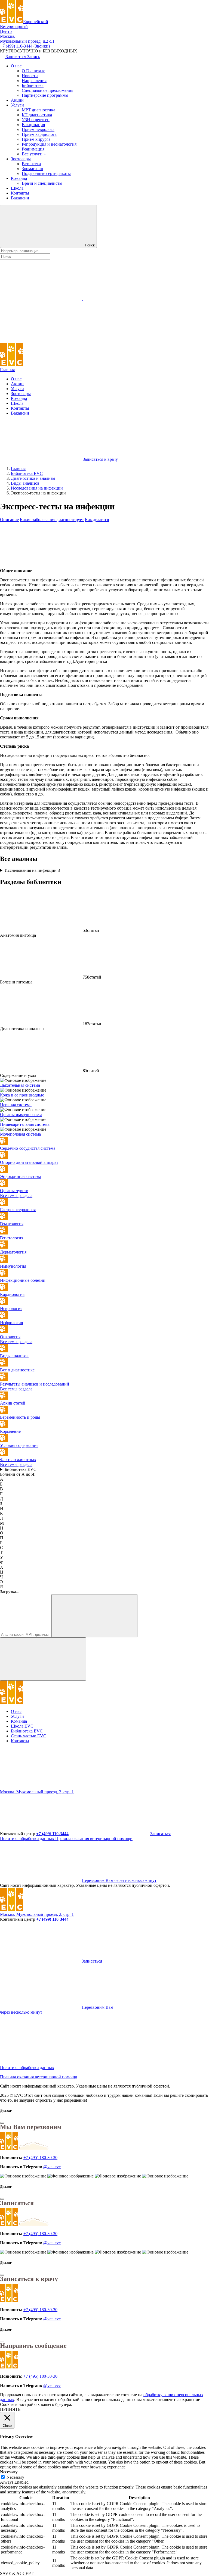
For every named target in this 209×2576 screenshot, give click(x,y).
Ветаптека (31, 164)
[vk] (124, 1787)
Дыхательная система (20, 1085)
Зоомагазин (33, 169)
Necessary (15, 2477)
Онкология (10, 1337)
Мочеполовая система (20, 1134)
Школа (17, 188)
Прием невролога (38, 129)
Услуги (17, 105)
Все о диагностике (17, 1370)
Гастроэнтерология (18, 1210)
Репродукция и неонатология (49, 144)
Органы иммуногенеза (21, 1115)
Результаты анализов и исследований (35, 1384)
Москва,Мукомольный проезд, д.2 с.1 (27, 39)
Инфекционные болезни (23, 1280)
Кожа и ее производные (22, 1095)
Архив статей (13, 1403)
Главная (7, 370)
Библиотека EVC (21, 1469)
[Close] (2, 2123)
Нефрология (11, 1323)
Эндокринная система (21, 1176)
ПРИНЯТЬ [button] (10, 2409)
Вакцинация (33, 125)
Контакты (20, 193)
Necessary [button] (9, 2472)
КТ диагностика (37, 115)
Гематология (12, 1224)
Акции (17, 100)
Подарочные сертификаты (46, 173)
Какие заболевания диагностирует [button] (52, 520)
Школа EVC (22, 1726)
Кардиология (12, 1294)
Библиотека (33, 85)
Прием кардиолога (39, 134)
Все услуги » (34, 154)
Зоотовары (21, 159)
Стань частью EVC (29, 1736)
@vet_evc (52, 2167)
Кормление (10, 1431)
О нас (16, 66)
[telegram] (41, 1787)
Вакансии (20, 198)
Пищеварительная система (25, 1124)
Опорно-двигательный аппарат (29, 1162)
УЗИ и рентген (36, 120)
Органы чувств (14, 1191)
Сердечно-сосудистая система (28, 1148)
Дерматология (13, 1252)
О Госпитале (33, 71)
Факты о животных (18, 1460)
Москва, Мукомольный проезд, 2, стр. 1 (37, 1792)
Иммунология (13, 1266)
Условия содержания (19, 1445)
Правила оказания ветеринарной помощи (94, 1839)
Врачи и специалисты (42, 183)
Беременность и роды (20, 1417)
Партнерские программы (45, 95)
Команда (19, 178)
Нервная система (16, 1105)
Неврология (11, 1309)
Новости (30, 76)
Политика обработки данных (28, 1839)
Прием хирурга (36, 139)
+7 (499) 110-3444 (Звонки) (25, 46)
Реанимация (33, 149)
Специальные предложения (47, 90)
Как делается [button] (97, 520)
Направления (34, 81)
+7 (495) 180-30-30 (40, 2157)
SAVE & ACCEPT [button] (17, 2573)
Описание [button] (9, 520)
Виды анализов (14, 1356)
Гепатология (12, 1238)
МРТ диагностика (39, 110)
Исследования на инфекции (32, 870)
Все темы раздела (16, 1195)
